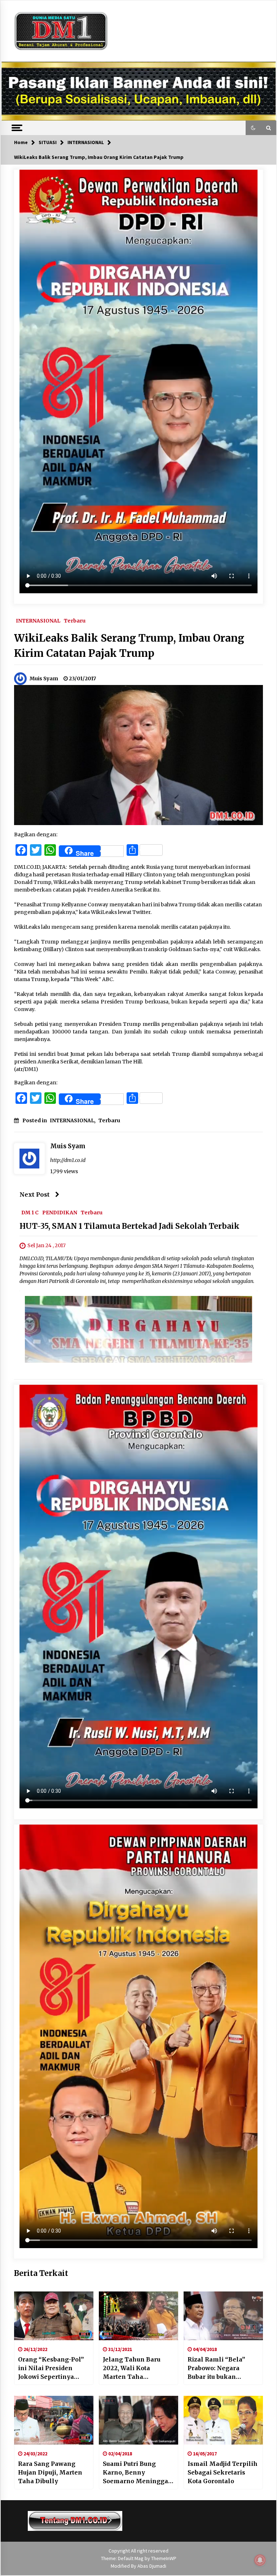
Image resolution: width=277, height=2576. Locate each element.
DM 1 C (30, 1213)
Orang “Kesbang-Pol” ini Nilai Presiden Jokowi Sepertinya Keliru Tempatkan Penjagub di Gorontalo (52, 2368)
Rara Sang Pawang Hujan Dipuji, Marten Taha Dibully (50, 2472)
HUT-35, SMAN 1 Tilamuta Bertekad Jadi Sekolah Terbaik (129, 1226)
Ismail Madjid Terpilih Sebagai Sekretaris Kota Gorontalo (223, 2472)
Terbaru (75, 620)
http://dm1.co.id (68, 1160)
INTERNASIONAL (38, 620)
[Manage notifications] (260, 2560)
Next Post (35, 1194)
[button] (253, 128)
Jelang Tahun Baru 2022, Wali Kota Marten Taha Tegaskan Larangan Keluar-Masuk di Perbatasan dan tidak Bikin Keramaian (135, 2368)
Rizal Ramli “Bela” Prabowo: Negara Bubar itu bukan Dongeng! (216, 2368)
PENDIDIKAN (60, 1213)
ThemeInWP (164, 2558)
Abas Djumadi (152, 2566)
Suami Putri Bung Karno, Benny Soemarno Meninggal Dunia (137, 2473)
